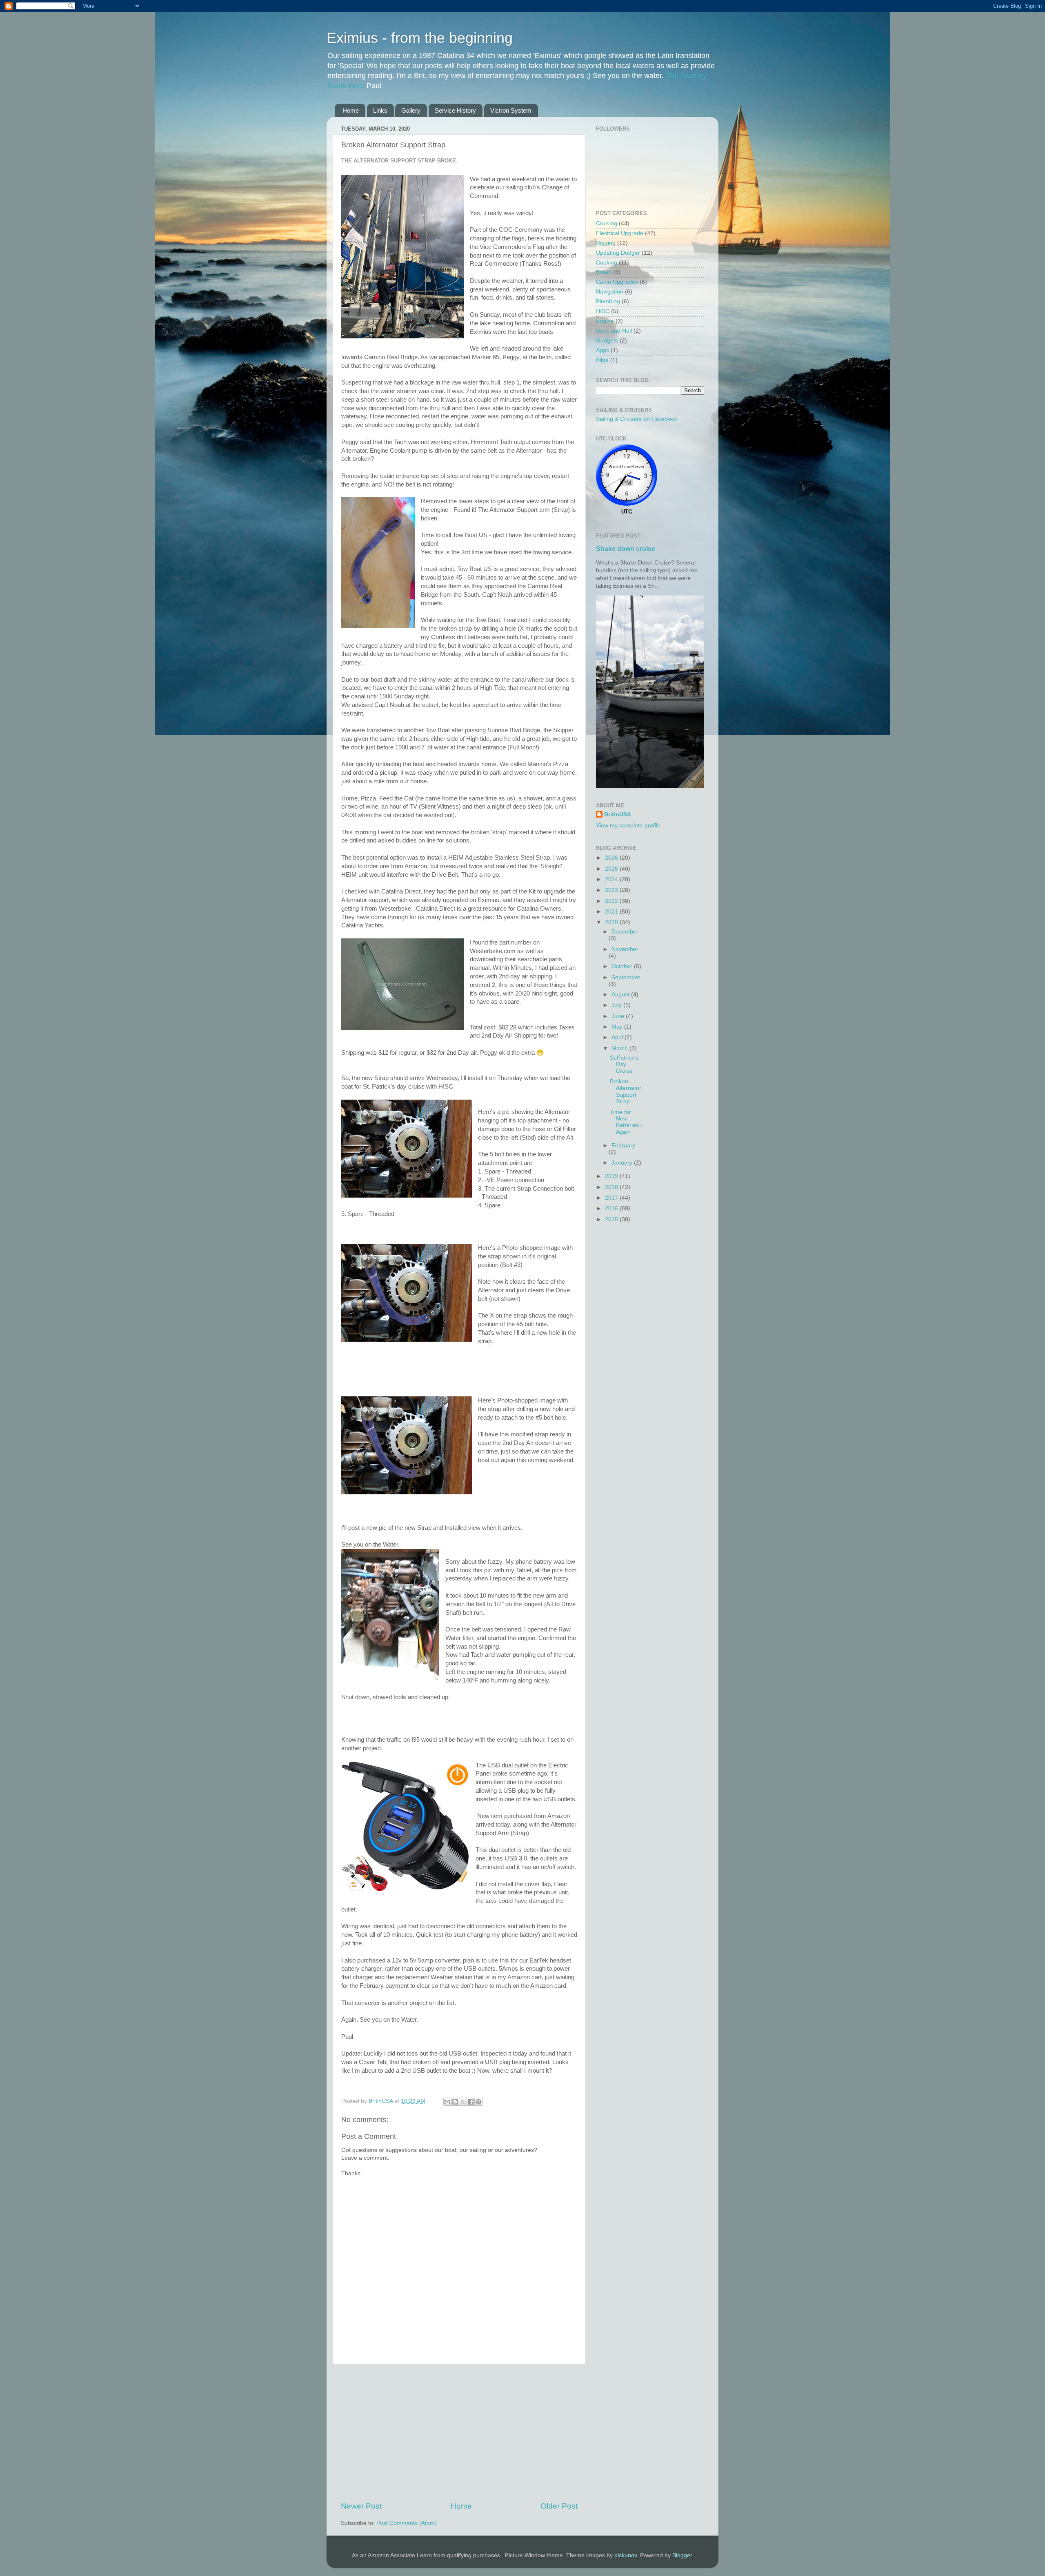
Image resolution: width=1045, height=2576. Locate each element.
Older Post (559, 2506)
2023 (612, 890)
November (625, 949)
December (625, 932)
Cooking (607, 263)
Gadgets (607, 341)
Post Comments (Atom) (407, 2523)
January (623, 1163)
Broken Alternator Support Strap (626, 1091)
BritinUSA (618, 815)
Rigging (606, 243)
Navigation (610, 292)
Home (351, 110)
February (623, 1146)
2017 (612, 1198)
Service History (455, 110)
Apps (603, 350)
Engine (605, 321)
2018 (612, 1187)
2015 (612, 1219)
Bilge (602, 360)
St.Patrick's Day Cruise (624, 1064)
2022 (612, 901)
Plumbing (608, 301)
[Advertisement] (459, 2433)
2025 (612, 869)
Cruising (607, 223)
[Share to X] (463, 2102)
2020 (612, 922)
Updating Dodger (618, 253)
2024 (612, 879)
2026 (612, 858)
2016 (612, 1208)
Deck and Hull (614, 331)
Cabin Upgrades (617, 282)
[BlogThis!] (455, 2102)
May (618, 1027)
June (619, 1016)
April (618, 1037)
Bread (604, 272)
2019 (612, 1176)
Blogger (682, 2555)
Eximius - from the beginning (420, 38)
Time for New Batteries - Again (626, 1122)
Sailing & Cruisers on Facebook (637, 419)
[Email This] (447, 2102)
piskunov (626, 2555)
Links (380, 110)
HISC (603, 311)
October (623, 966)
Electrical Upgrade (620, 233)
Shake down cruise (626, 549)
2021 (612, 912)
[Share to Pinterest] (478, 2102)
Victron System (511, 110)
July (617, 1005)
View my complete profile (628, 826)
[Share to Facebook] (471, 2102)
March (620, 1048)
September (626, 977)
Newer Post (361, 2506)
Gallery (411, 110)
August (621, 995)
